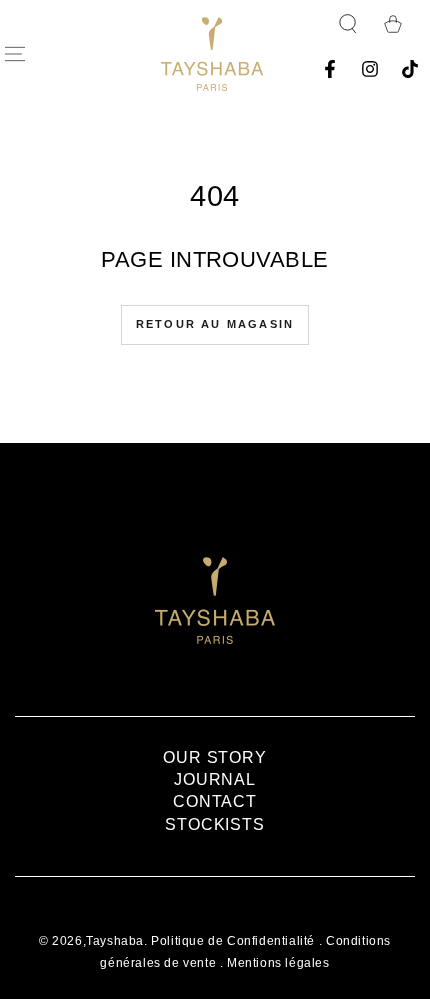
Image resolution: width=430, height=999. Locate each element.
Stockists (215, 824)
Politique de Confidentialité (233, 941)
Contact (215, 801)
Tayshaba (115, 941)
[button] (348, 24)
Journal (215, 779)
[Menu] (15, 54)
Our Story (215, 757)
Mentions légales (278, 963)
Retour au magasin (215, 324)
